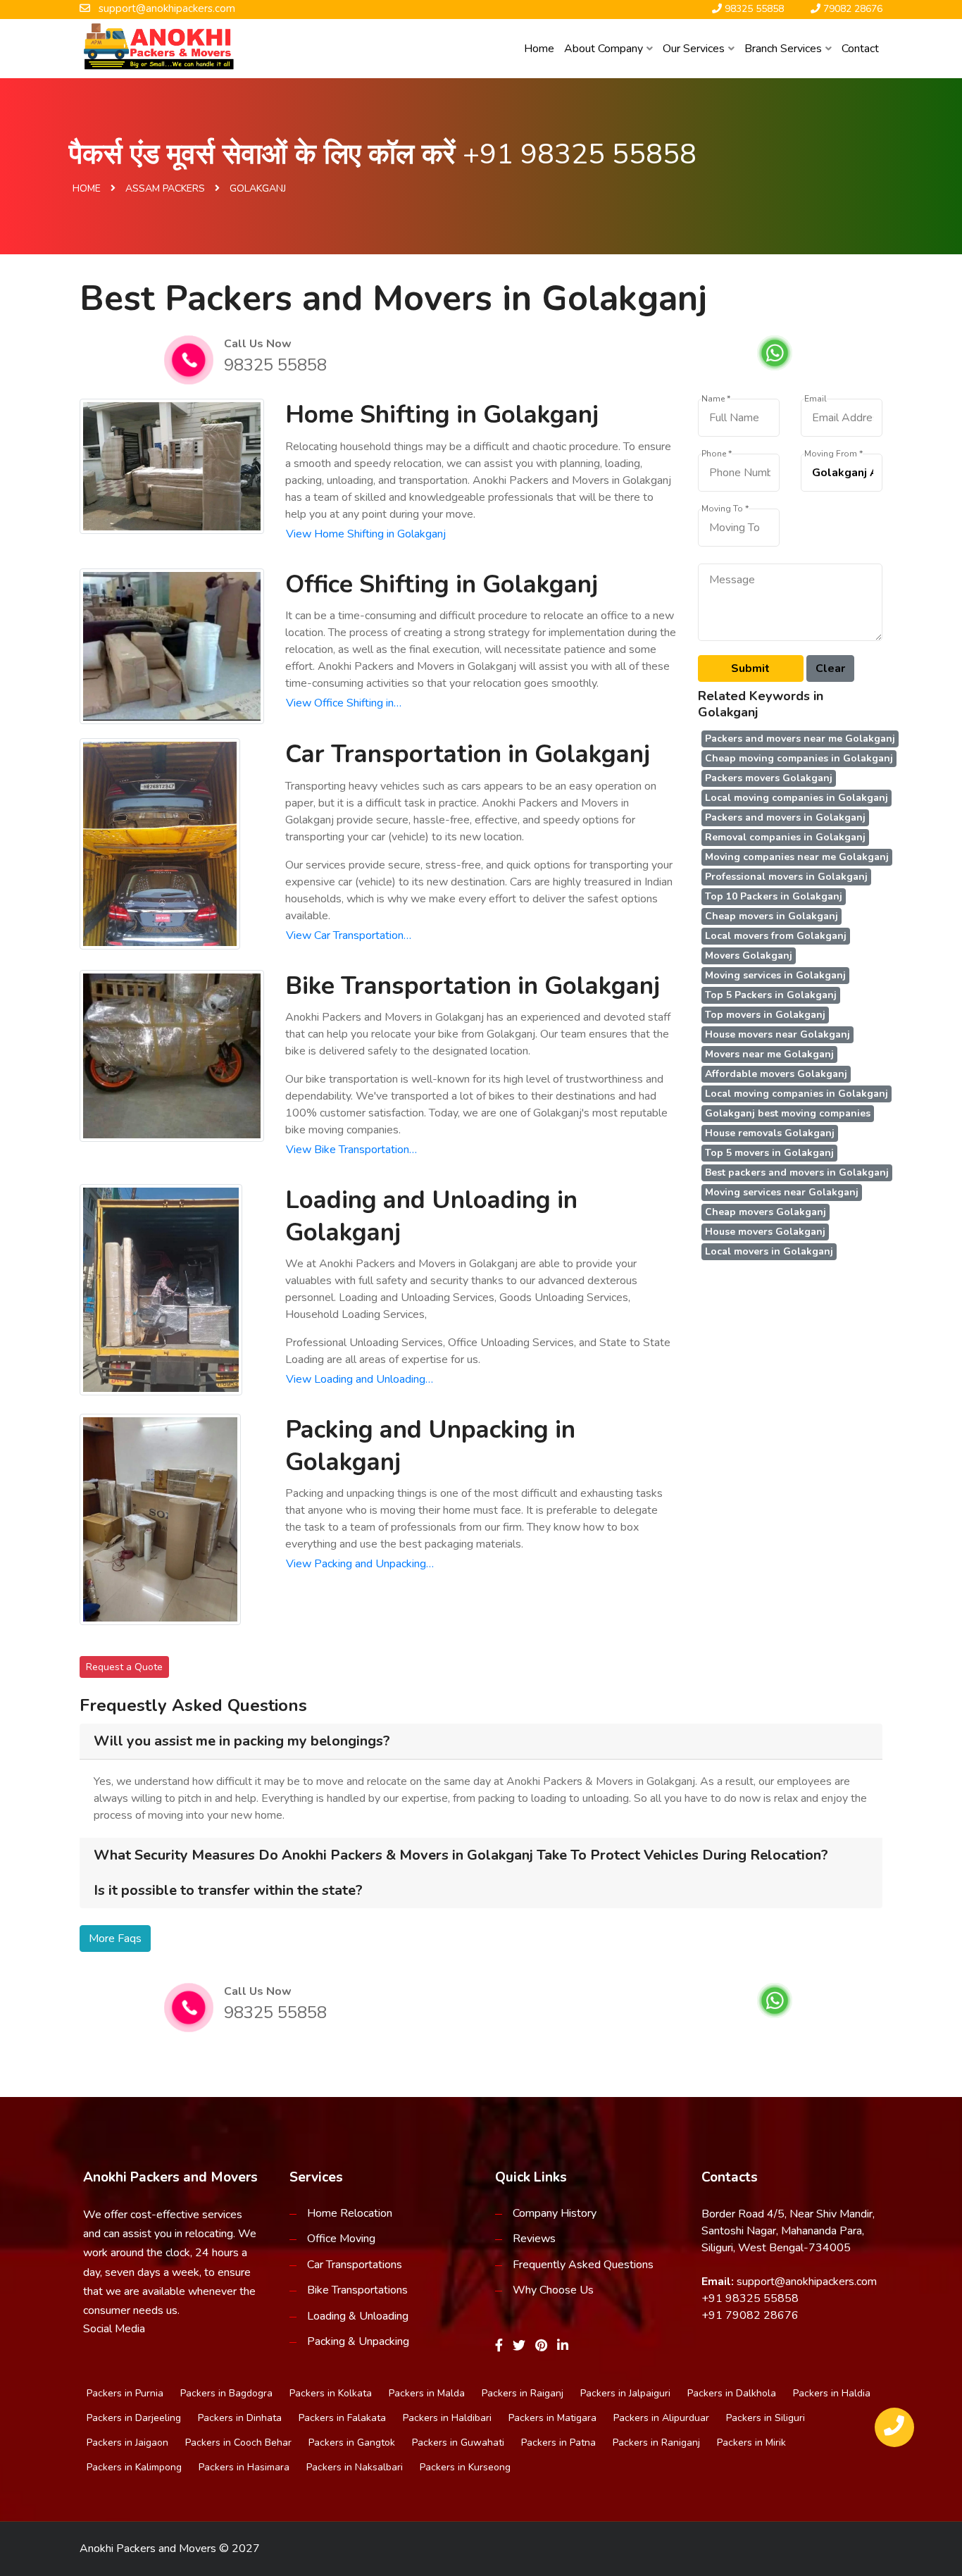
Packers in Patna (558, 2443)
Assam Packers (165, 188)
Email (816, 399)
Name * (716, 399)
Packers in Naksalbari (355, 2467)
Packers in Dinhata (240, 2418)
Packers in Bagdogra (226, 2393)
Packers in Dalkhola (732, 2393)
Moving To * (725, 509)
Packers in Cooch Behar (238, 2443)
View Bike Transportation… (351, 1150)
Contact (860, 49)
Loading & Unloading (358, 2316)
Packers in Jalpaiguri (625, 2393)
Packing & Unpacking (358, 2341)
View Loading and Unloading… (360, 1379)
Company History (555, 2213)
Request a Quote (124, 1667)
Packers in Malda (427, 2393)
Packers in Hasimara (244, 2467)
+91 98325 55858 (580, 154)
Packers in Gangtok (352, 2443)
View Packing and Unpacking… (360, 1564)
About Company (604, 49)
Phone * (717, 454)
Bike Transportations (357, 2290)
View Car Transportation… (349, 935)
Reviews (534, 2239)
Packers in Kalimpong (134, 2467)
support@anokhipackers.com (807, 2282)
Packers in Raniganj (656, 2443)
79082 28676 (762, 2315)
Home (539, 49)
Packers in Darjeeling (134, 2418)
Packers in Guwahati (458, 2443)
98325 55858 (275, 365)
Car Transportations (355, 2265)
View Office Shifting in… (344, 703)
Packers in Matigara (552, 2418)
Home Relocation (350, 2213)
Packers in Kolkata (331, 2393)
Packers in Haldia (832, 2393)
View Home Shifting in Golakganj (366, 534)
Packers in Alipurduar (661, 2418)
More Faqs (115, 1939)
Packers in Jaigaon (127, 2443)
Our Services (694, 49)
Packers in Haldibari (447, 2418)
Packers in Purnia (125, 2393)
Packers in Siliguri (766, 2418)
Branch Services (783, 49)
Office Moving (341, 2239)
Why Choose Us (553, 2290)
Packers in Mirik (751, 2443)
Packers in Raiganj (523, 2393)
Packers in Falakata (342, 2418)
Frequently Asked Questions (583, 2265)
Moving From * (833, 454)
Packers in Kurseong (465, 2467)
